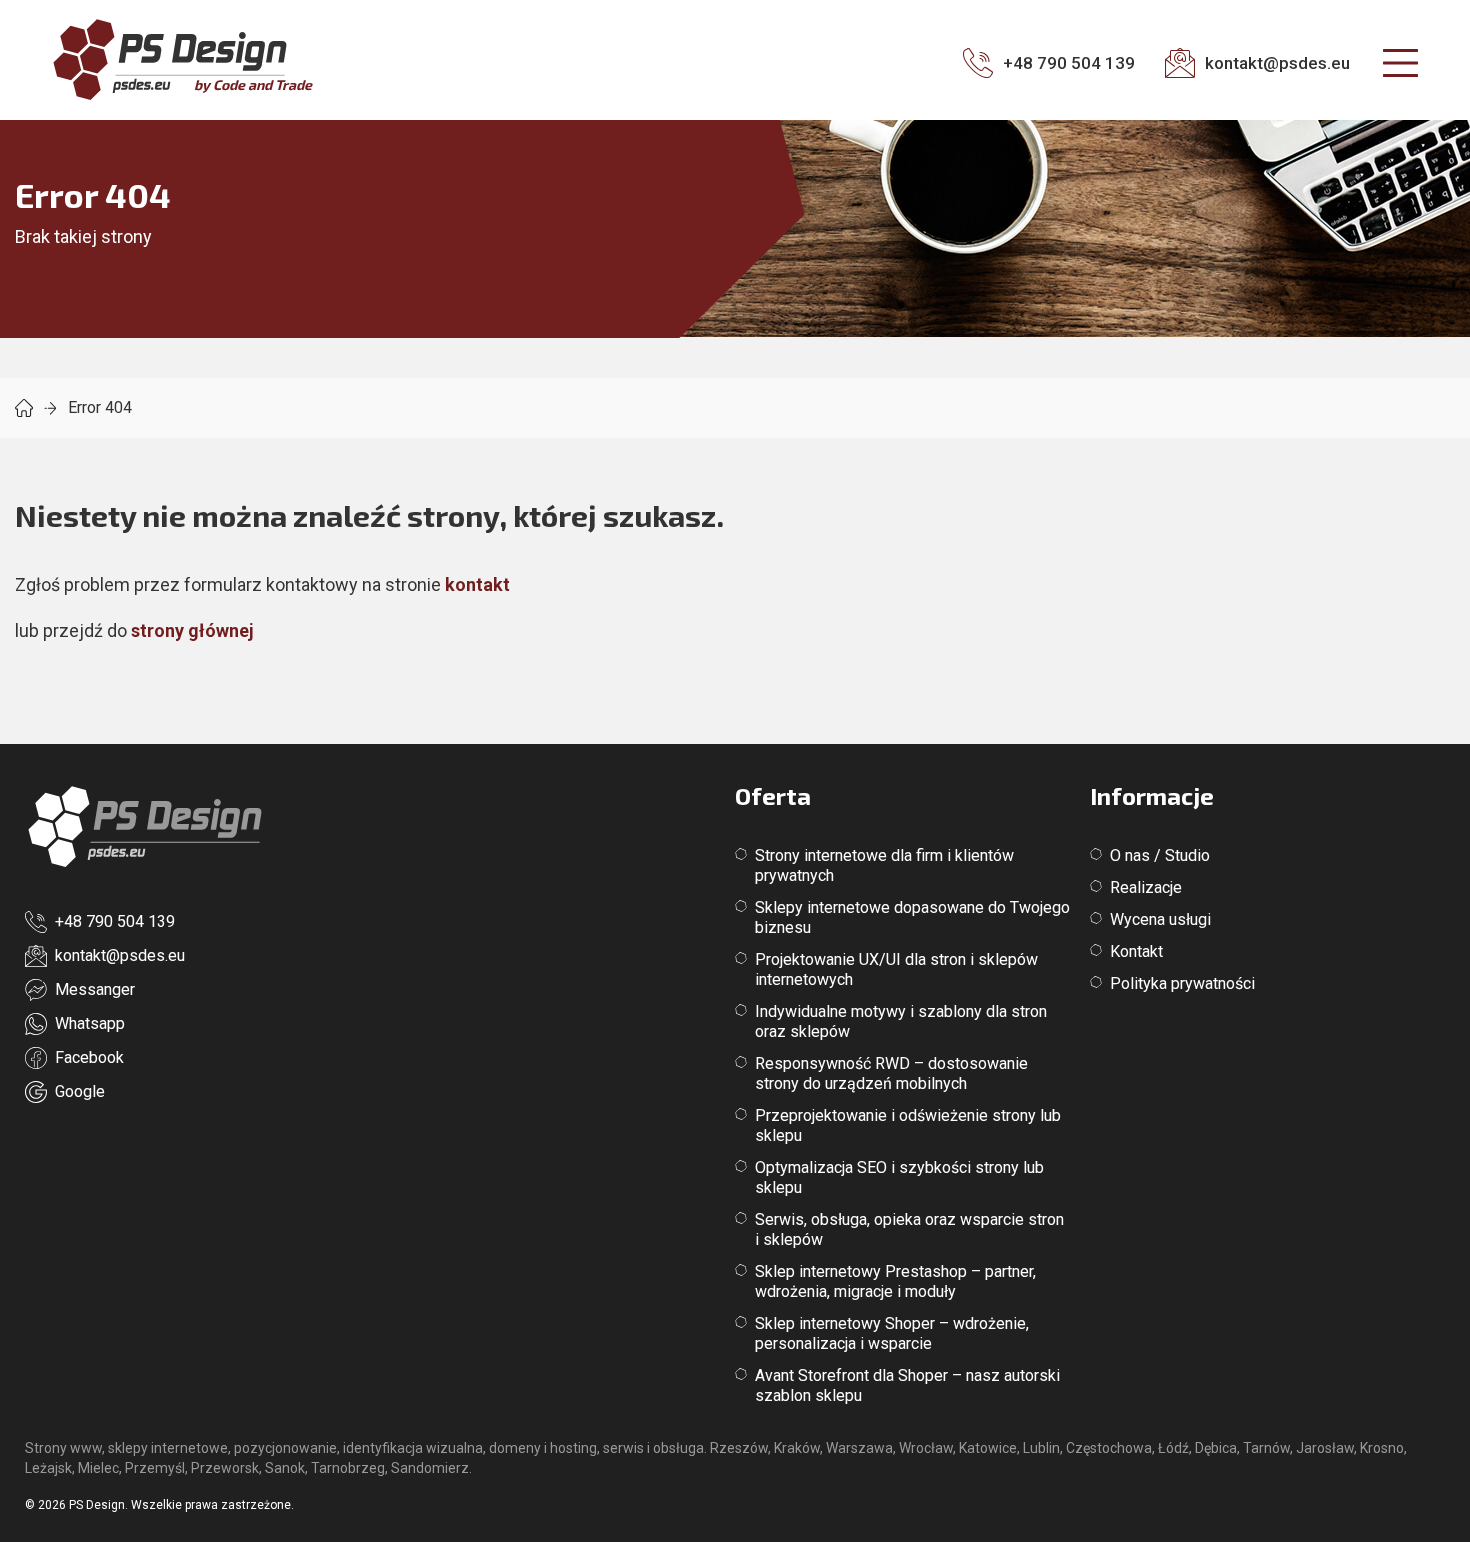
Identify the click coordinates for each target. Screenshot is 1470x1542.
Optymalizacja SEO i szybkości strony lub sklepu (899, 1177)
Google (80, 1091)
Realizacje (1146, 887)
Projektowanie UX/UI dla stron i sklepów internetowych (896, 969)
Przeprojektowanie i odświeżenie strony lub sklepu (908, 1125)
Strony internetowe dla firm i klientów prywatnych (884, 865)
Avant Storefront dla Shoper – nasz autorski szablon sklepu (907, 1385)
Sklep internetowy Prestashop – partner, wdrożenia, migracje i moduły (895, 1281)
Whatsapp (90, 1023)
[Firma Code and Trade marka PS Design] (145, 828)
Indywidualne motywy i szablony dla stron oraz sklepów (901, 1021)
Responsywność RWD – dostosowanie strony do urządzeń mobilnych (891, 1073)
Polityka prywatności (1182, 983)
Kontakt (1136, 951)
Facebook (89, 1057)
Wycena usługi (1160, 919)
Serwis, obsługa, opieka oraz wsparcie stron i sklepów (909, 1229)
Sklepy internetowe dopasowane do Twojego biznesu (912, 917)
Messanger (95, 989)
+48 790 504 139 (115, 921)
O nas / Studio (1160, 855)
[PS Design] (24, 408)
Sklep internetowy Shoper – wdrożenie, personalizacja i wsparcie (892, 1333)
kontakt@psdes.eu (120, 955)
